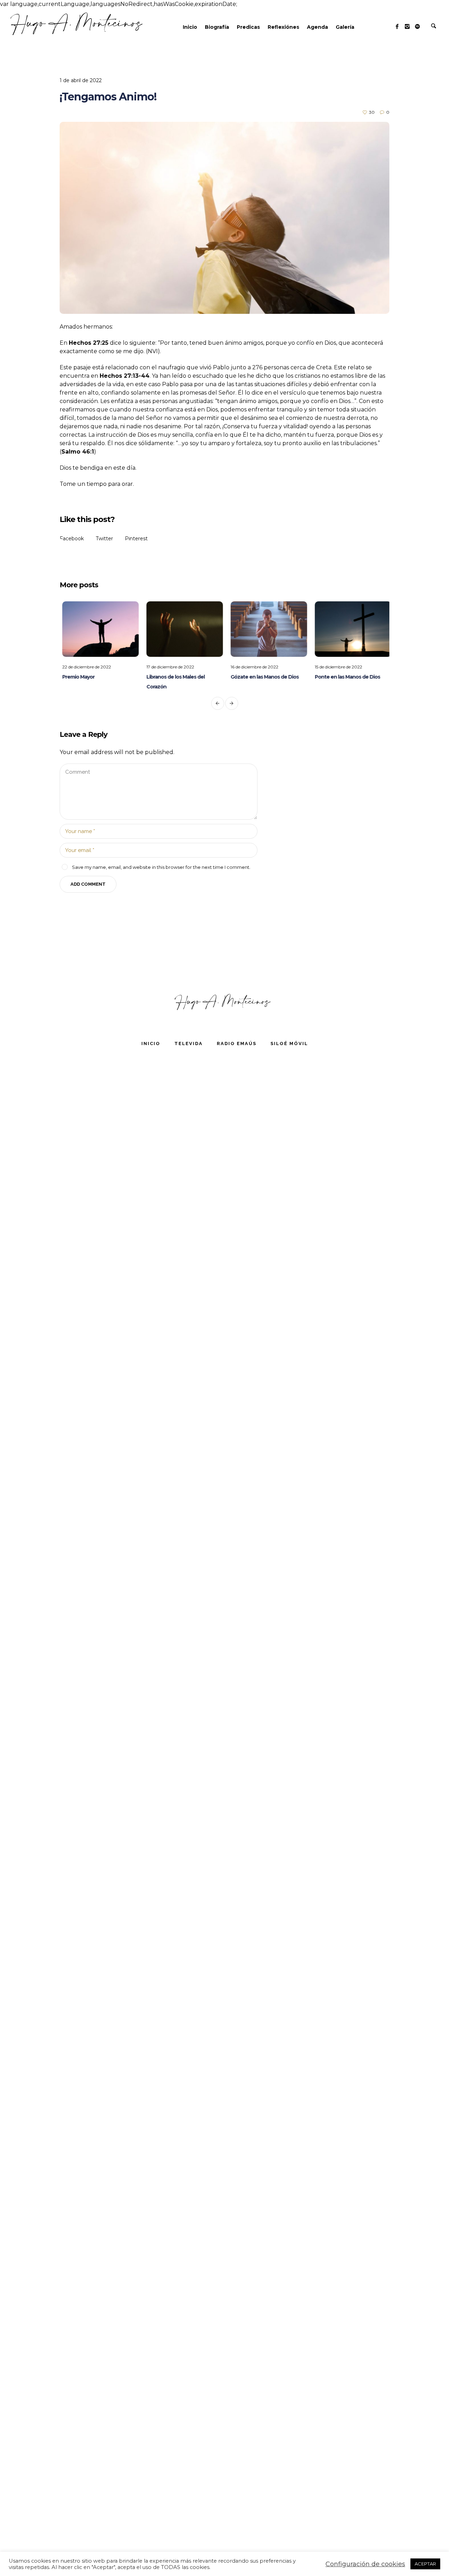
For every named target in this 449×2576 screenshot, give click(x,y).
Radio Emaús (237, 1043)
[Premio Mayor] (98, 629)
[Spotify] (417, 26)
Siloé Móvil (289, 1043)
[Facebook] (397, 26)
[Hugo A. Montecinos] (224, 1002)
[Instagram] (407, 26)
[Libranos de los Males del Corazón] (182, 629)
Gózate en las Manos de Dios (262, 677)
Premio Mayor (76, 677)
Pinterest (136, 539)
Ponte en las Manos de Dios (345, 677)
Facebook (72, 539)
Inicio (151, 1043)
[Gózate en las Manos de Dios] (267, 629)
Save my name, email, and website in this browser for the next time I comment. (161, 867)
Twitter (104, 539)
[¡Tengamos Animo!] (224, 218)
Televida (189, 1043)
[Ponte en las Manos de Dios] (351, 629)
